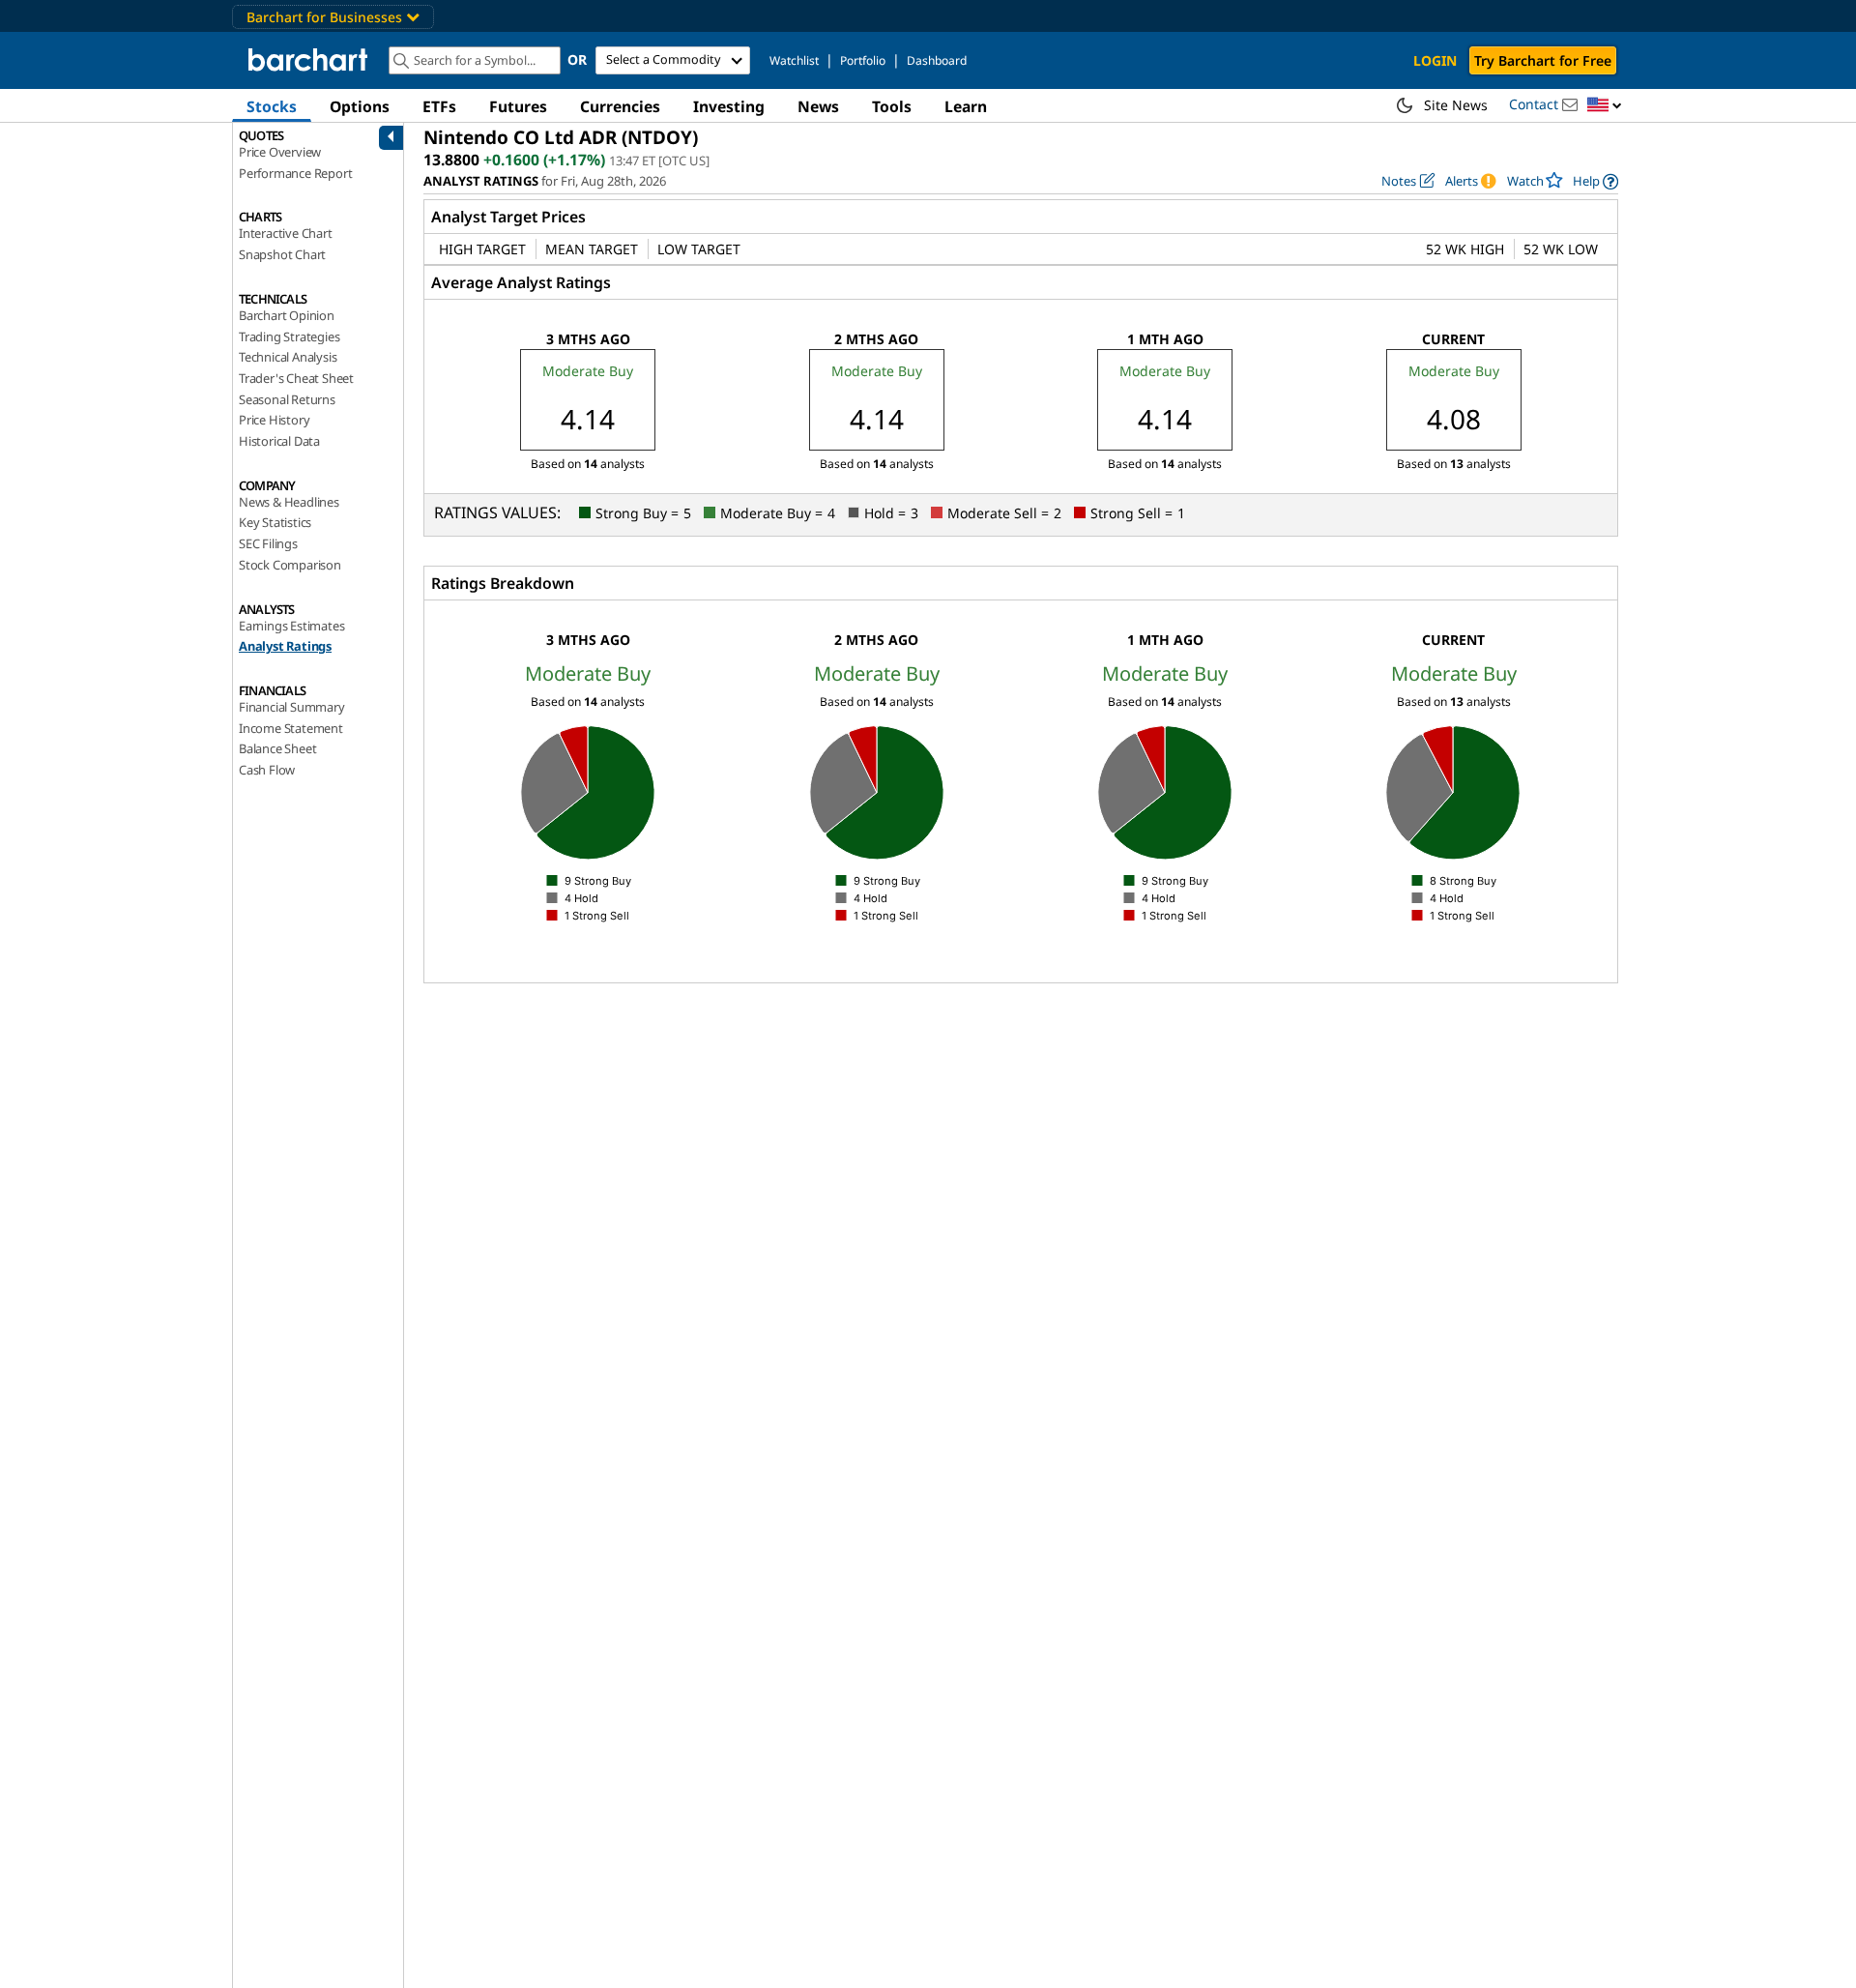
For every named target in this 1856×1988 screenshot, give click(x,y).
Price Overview (280, 152)
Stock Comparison (290, 565)
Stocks (272, 106)
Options (360, 106)
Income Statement (291, 728)
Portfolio (863, 60)
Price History (274, 420)
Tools (892, 106)
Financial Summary (292, 707)
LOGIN (1435, 60)
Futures (518, 106)
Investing (729, 106)
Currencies (620, 106)
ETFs (439, 106)
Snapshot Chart (282, 254)
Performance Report (295, 173)
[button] (1605, 106)
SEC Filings (268, 543)
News (818, 106)
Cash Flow (267, 770)
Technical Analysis (288, 357)
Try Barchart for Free (1543, 60)
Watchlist (794, 60)
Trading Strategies (289, 336)
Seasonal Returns (287, 399)
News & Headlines (289, 502)
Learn (966, 106)
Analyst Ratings (285, 646)
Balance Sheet (277, 748)
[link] (1595, 181)
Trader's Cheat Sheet (296, 378)
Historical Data (279, 441)
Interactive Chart (286, 233)
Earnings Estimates (291, 626)
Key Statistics (275, 522)
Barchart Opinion (287, 315)
